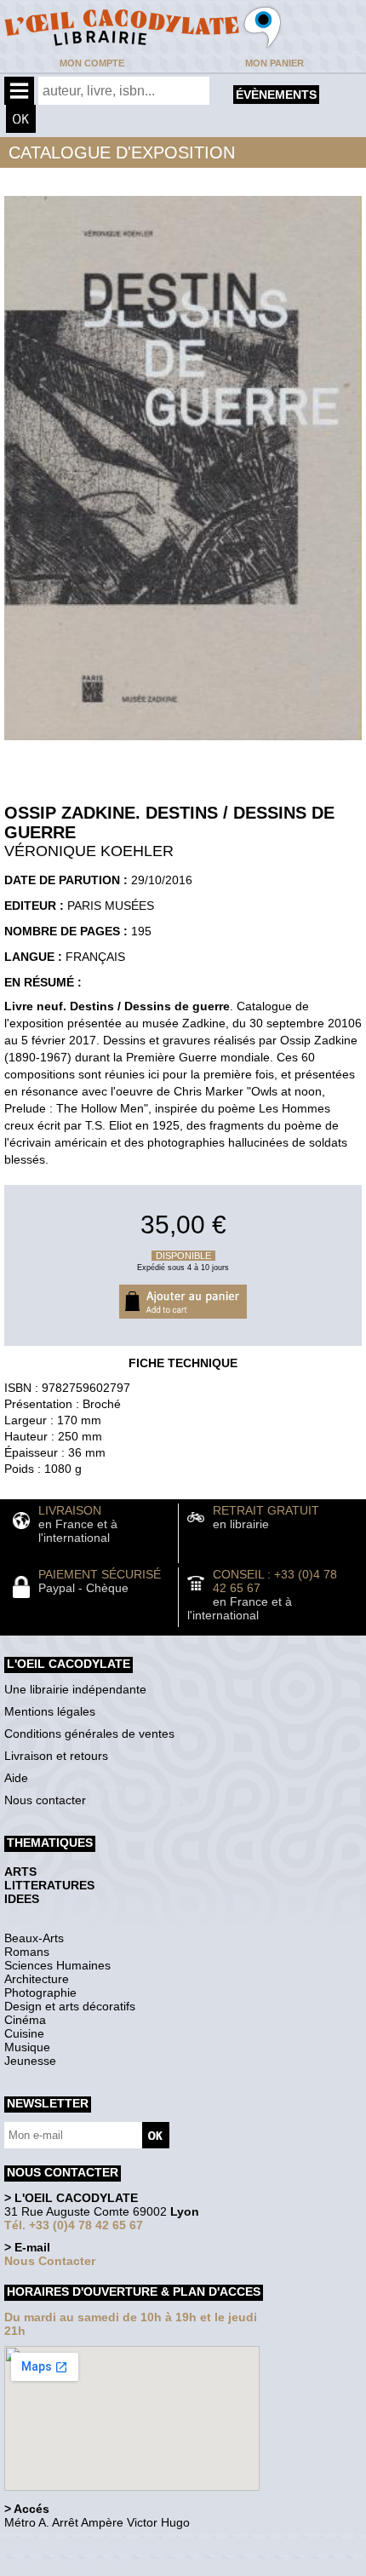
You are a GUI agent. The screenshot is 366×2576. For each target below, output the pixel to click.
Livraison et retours (56, 1756)
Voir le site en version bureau (94, 2546)
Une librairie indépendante (75, 1689)
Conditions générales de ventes (89, 1734)
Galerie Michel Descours (81, 2567)
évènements (276, 95)
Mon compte (92, 63)
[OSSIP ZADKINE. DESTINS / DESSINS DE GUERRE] (183, 745)
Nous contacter (45, 1800)
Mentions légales (50, 1711)
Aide (16, 1778)
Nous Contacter (50, 2261)
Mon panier (274, 63)
